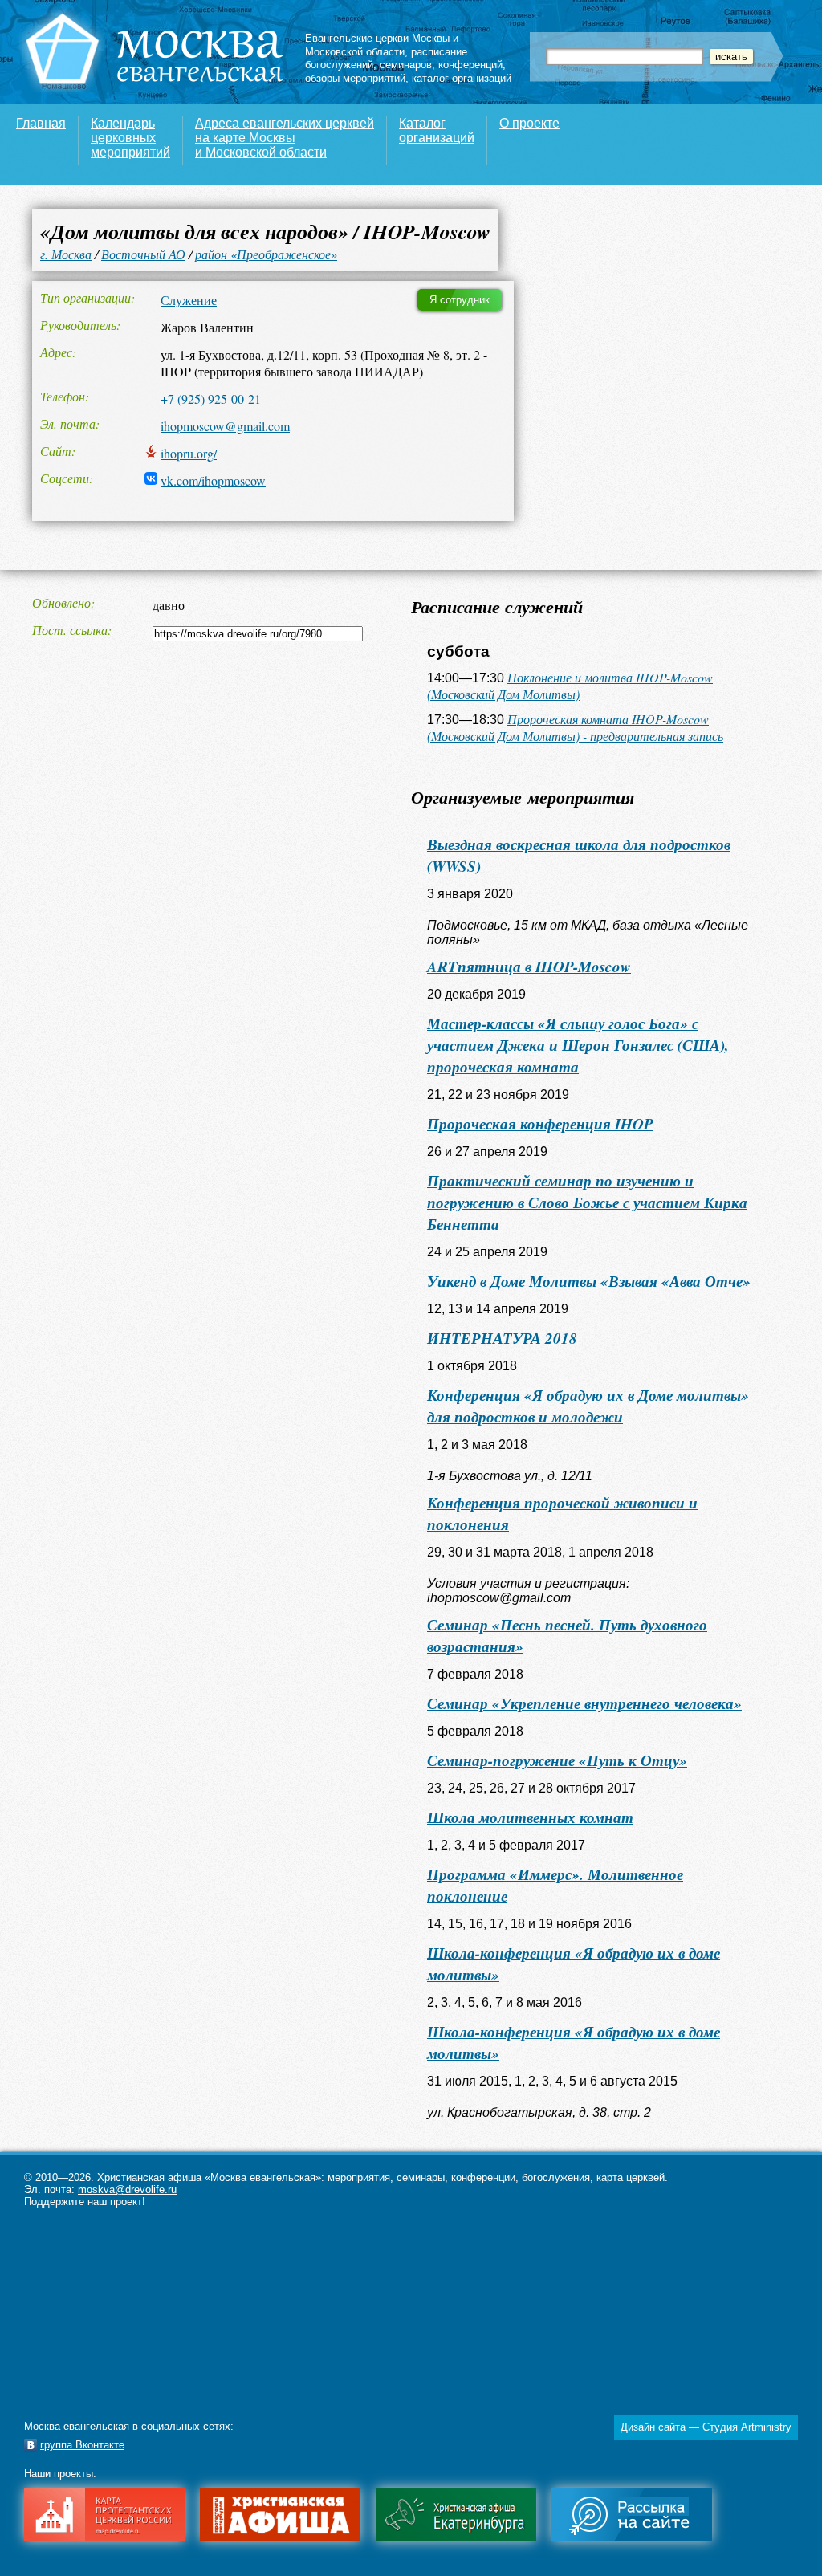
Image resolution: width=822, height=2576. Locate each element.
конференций (470, 65)
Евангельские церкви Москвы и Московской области (382, 45)
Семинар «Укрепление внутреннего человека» (584, 1703)
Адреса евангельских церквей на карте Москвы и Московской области (285, 138)
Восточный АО (143, 254)
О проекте (529, 123)
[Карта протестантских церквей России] (104, 2538)
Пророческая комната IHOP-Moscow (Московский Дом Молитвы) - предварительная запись (575, 727)
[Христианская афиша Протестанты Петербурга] (280, 2538)
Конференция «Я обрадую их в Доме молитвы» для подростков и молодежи (588, 1406)
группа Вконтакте (82, 2445)
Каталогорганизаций (437, 130)
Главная (41, 123)
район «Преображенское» (266, 254)
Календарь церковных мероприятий (130, 138)
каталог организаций (462, 78)
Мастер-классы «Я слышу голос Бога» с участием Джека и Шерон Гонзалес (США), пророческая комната (578, 1045)
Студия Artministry (747, 2427)
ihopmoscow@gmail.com (225, 426)
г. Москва (66, 254)
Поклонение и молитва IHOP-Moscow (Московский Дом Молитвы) (570, 686)
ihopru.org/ (189, 453)
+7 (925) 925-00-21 (211, 399)
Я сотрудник (460, 300)
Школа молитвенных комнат (530, 1817)
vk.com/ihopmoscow (213, 480)
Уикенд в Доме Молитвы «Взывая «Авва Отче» (589, 1281)
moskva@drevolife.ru (127, 2189)
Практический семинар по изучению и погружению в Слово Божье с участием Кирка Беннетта (587, 1202)
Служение (189, 300)
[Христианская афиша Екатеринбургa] (456, 2538)
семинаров (406, 65)
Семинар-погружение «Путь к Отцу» (557, 1760)
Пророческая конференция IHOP (540, 1123)
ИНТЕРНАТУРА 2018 (502, 1338)
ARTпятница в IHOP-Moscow (529, 966)
